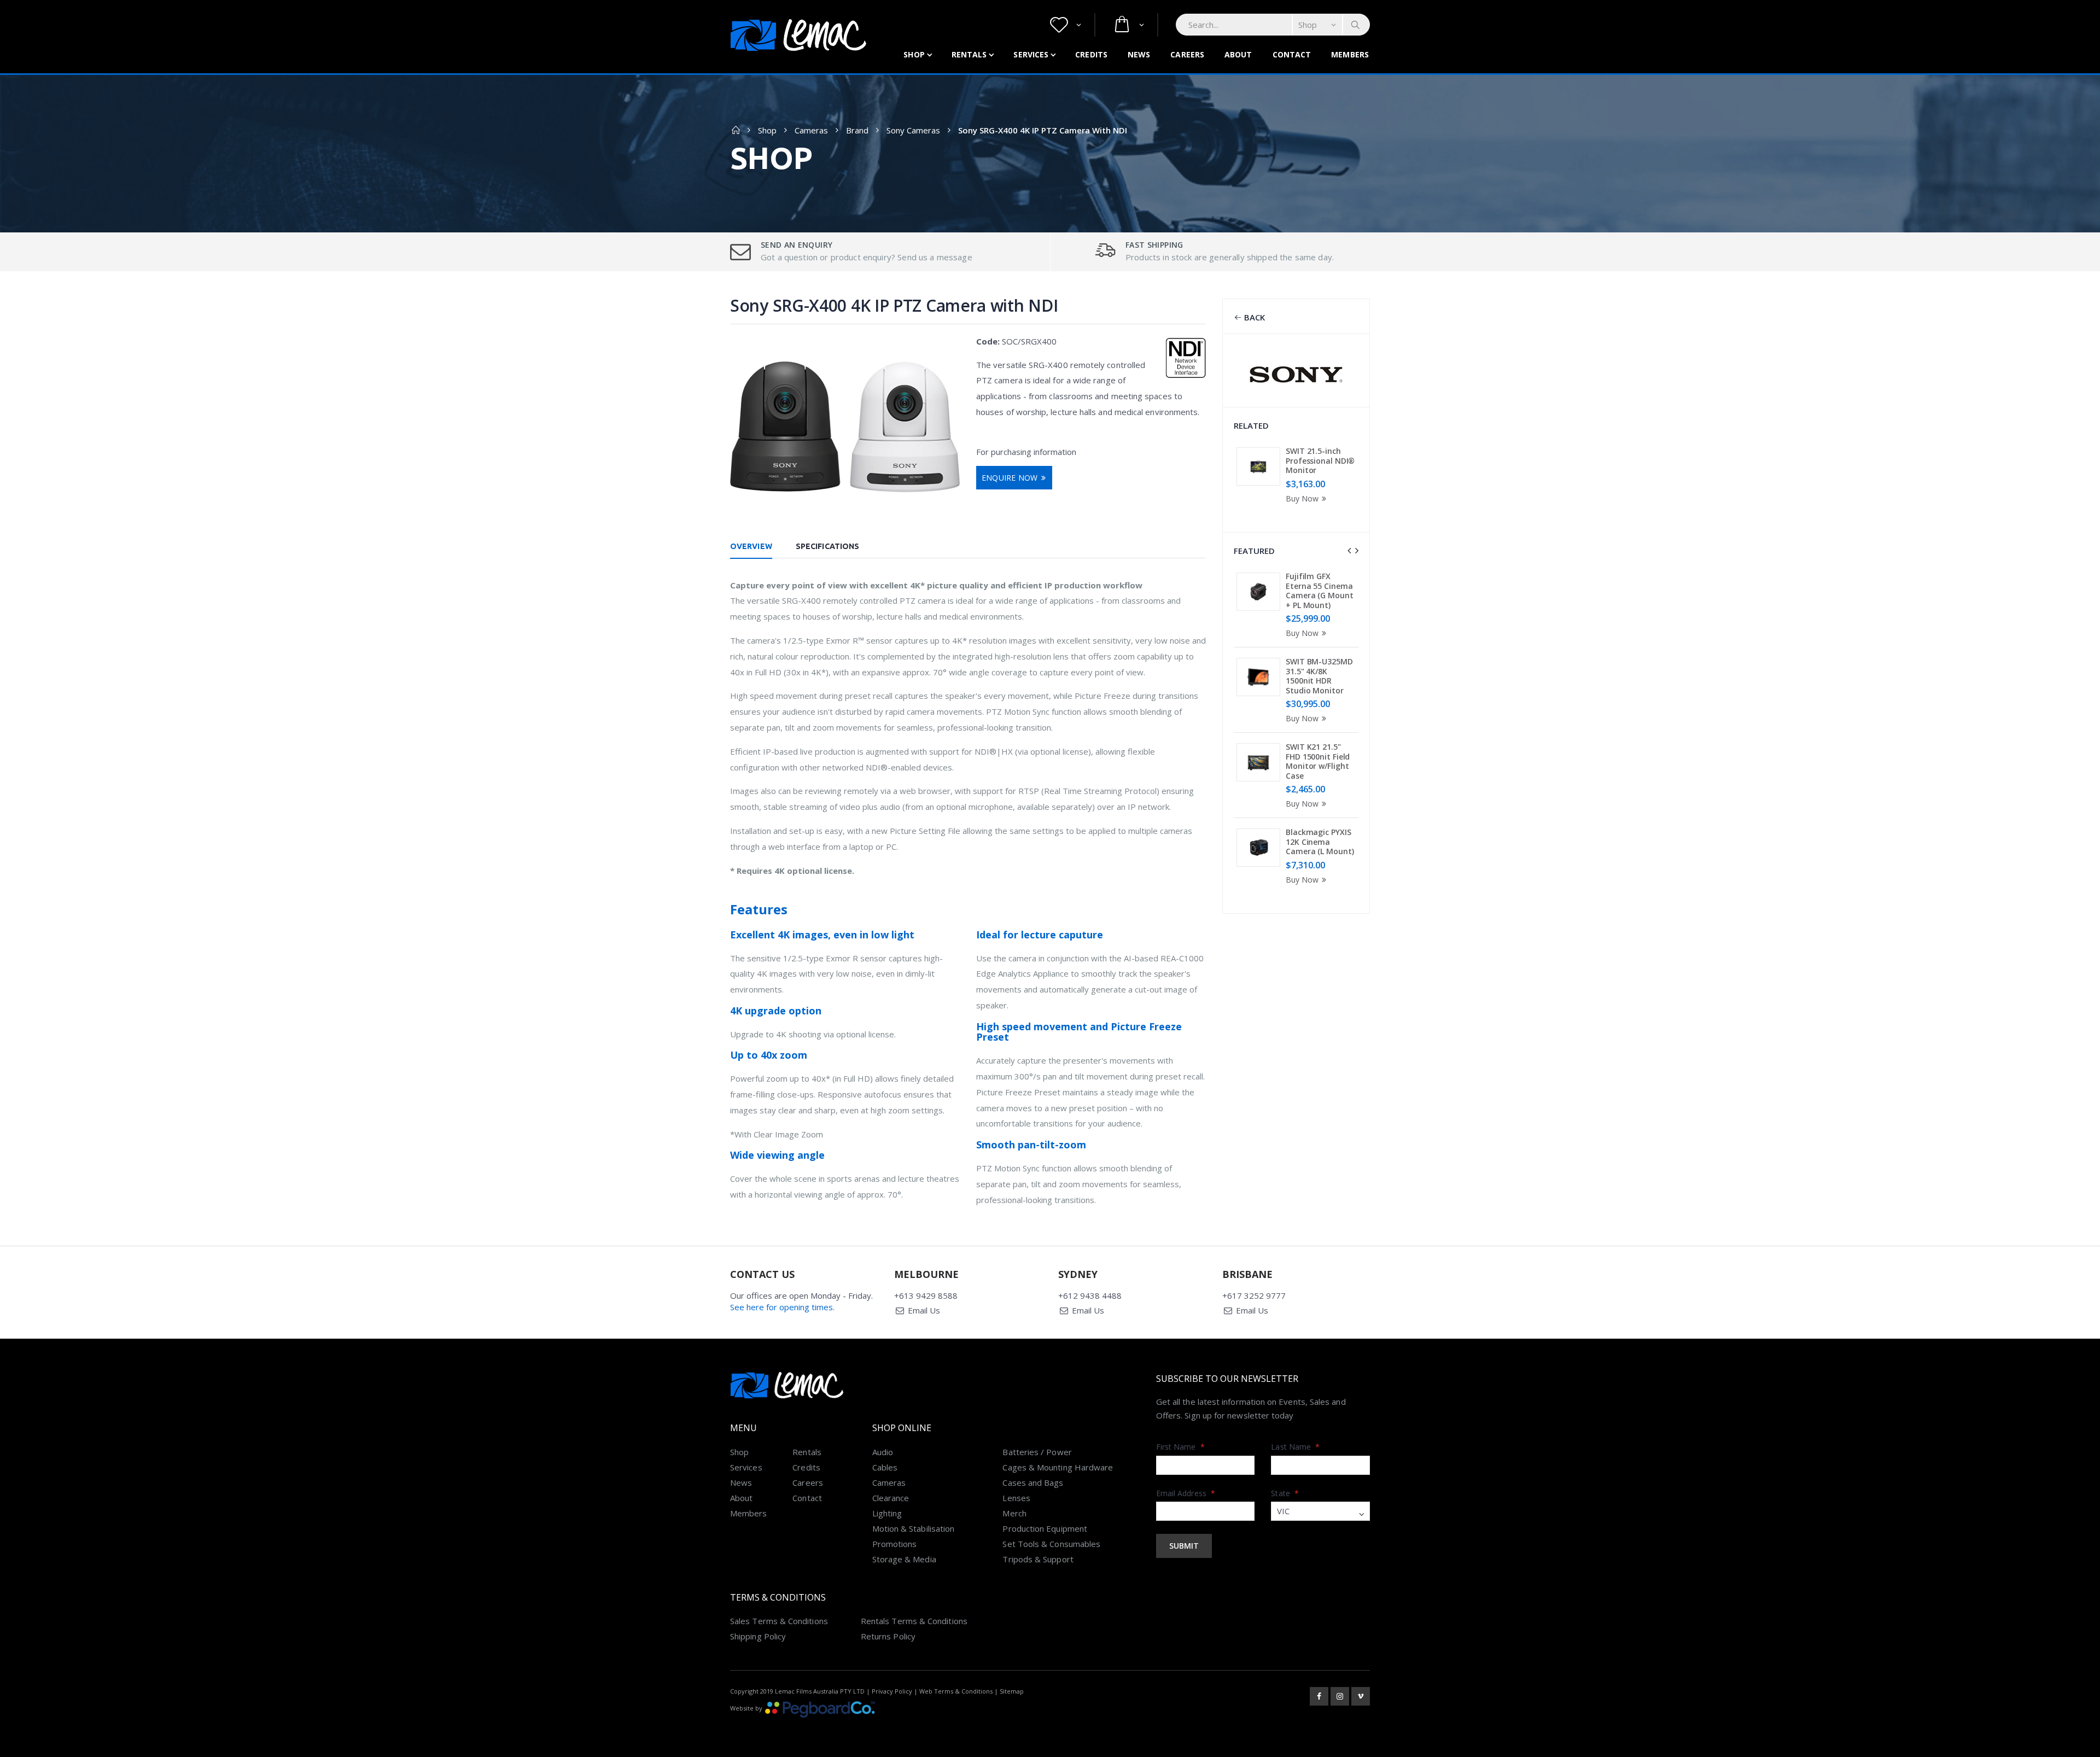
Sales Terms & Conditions (779, 1621)
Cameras (811, 130)
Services (1031, 54)
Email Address (1186, 1493)
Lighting (887, 1513)
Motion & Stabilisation (914, 1528)
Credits (1091, 54)
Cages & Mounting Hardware (1058, 1467)
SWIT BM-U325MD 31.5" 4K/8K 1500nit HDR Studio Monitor (1319, 676)
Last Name (1295, 1447)
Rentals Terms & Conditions (914, 1621)
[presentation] (1349, 551)
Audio (883, 1452)
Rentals (969, 54)
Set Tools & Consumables (1051, 1544)
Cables (885, 1467)
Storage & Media (904, 1559)
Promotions (895, 1544)
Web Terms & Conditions (956, 1691)
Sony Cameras (913, 130)
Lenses (1016, 1498)
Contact (1292, 54)
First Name (1180, 1447)
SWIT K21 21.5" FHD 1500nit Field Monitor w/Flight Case (1318, 761)
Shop (914, 54)
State (1285, 1493)
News (1139, 54)
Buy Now (1302, 498)
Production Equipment (1045, 1528)
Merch (1014, 1513)
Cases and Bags (1033, 1482)
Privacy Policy (892, 1691)
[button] (1066, 25)
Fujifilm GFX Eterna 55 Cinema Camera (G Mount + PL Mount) (1320, 591)
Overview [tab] (751, 546)
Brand (857, 130)
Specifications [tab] (827, 546)
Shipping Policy (758, 1636)
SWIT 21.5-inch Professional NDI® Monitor (1320, 460)
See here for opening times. (782, 1307)
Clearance (891, 1498)
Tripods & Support (1038, 1559)
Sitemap (1012, 1691)
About (1238, 54)
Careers (1187, 54)
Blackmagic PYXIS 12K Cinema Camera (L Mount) (1320, 842)
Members (1350, 54)
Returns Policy (888, 1636)
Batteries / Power (1037, 1452)
